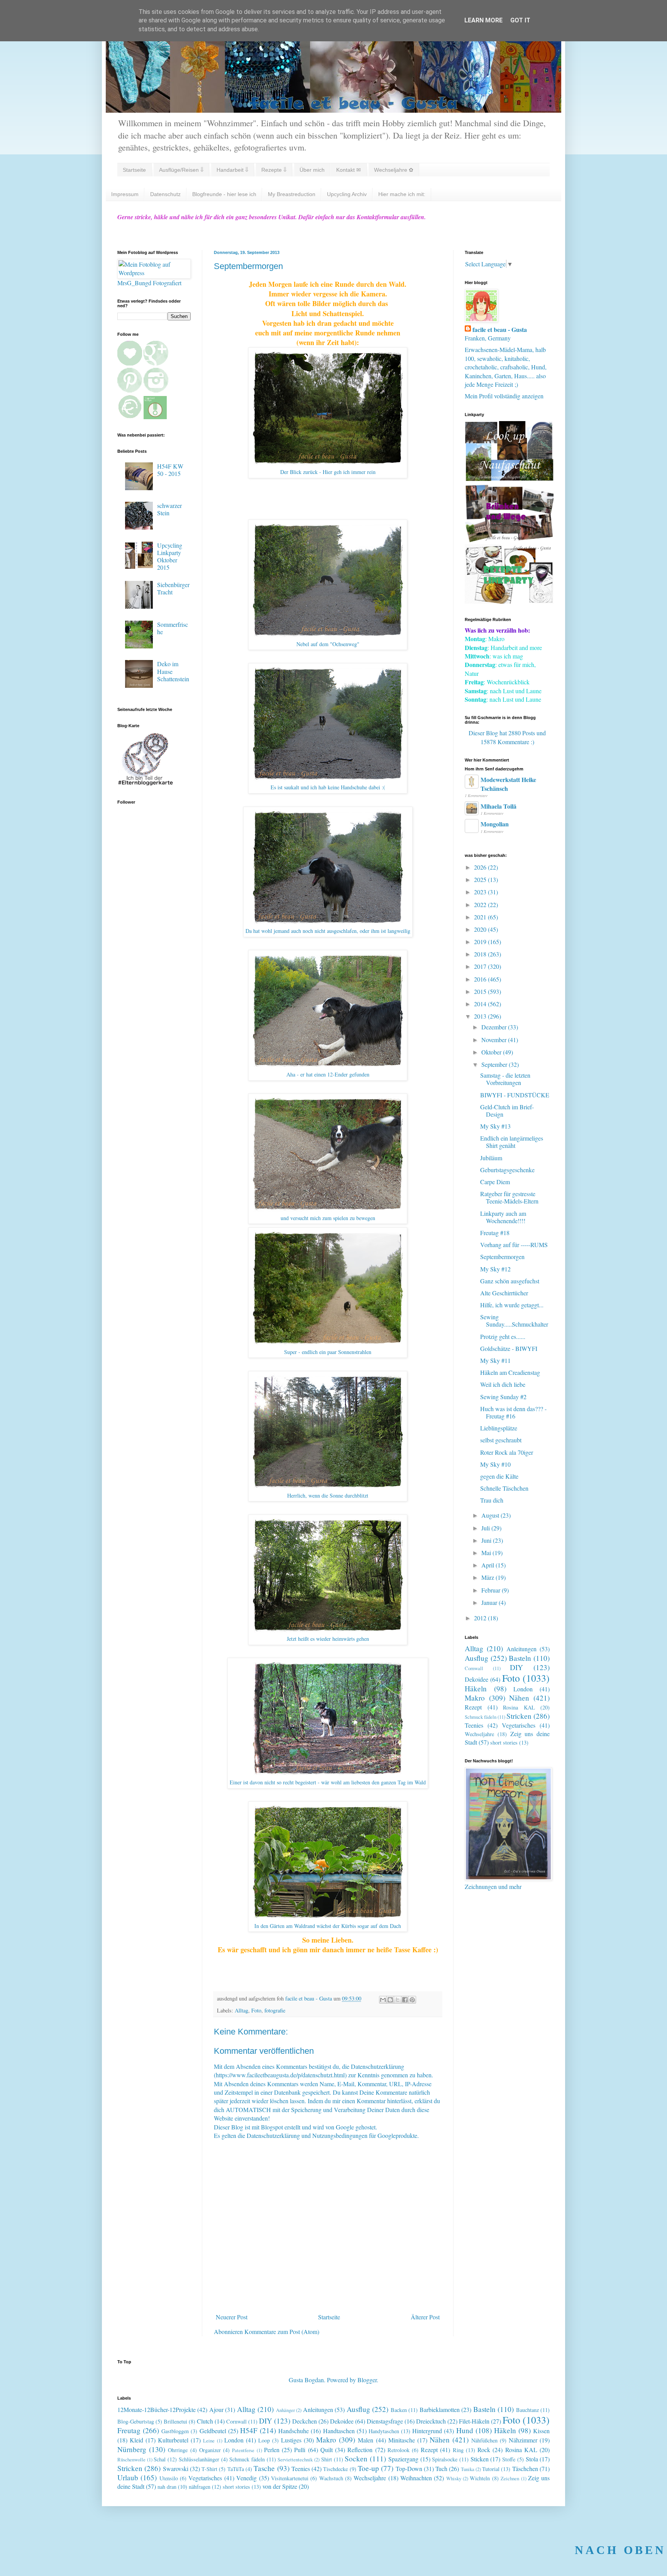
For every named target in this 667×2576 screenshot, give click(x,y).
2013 (481, 1016)
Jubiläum (491, 1158)
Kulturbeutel (173, 2440)
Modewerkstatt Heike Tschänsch (508, 784)
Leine (209, 2441)
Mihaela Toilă (499, 806)
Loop (264, 2440)
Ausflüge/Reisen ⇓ (181, 170)
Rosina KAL (519, 1707)
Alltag (241, 2010)
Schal (160, 2459)
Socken (356, 2458)
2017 (481, 966)
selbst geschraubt (501, 1440)
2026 (481, 867)
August (491, 1515)
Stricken (519, 1716)
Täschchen (525, 2469)
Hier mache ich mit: (402, 194)
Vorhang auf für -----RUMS (514, 1245)
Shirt (327, 2459)
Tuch (441, 2469)
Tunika (468, 2469)
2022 (481, 905)
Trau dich (492, 1500)
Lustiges (291, 2440)
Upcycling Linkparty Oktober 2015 (170, 556)
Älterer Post (425, 2317)
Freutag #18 (495, 1233)
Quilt (327, 2450)
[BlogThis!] (390, 2000)
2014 (481, 1004)
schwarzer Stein (169, 509)
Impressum (125, 194)
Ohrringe (178, 2450)
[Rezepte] (509, 601)
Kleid (136, 2440)
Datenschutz (165, 194)
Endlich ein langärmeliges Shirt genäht (512, 1142)
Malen (366, 2440)
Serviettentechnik (295, 2459)
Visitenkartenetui (290, 2478)
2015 (481, 991)
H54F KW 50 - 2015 (170, 470)
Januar (490, 1602)
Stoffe (509, 2459)
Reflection (360, 2450)
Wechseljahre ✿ (394, 170)
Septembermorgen (502, 1257)
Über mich (312, 170)
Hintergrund (427, 2431)
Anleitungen (521, 1649)
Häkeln (476, 1688)
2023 (481, 892)
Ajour (216, 2409)
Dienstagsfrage (385, 2421)
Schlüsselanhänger (199, 2459)
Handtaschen (339, 2431)
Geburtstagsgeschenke (507, 1170)
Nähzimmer (523, 2440)
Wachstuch (331, 2478)
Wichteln (480, 2478)
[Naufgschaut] (509, 478)
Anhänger (285, 2410)
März (488, 1577)
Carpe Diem (495, 1182)
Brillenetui (175, 2421)
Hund (465, 2430)
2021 (481, 917)
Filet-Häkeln (474, 2421)
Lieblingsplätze (499, 1428)
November (495, 1040)
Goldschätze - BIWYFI (509, 1348)
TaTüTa (236, 2469)
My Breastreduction (292, 194)
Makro (475, 1698)
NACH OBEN (620, 2550)
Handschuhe (294, 2431)
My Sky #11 (495, 1360)
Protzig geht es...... (503, 1336)
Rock (484, 2450)
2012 (481, 1618)
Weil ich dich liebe (503, 1384)
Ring (458, 2450)
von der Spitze (280, 2486)
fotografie (275, 2010)
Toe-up (368, 2468)
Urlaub (128, 2477)
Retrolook (399, 2450)
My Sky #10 (495, 1464)
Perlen (272, 2450)
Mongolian (495, 824)
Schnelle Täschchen (504, 1488)
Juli (486, 1528)
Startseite (134, 170)
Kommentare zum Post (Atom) (282, 2331)
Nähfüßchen (484, 2440)
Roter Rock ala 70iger (507, 1452)
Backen (399, 2410)
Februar (492, 1590)
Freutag (129, 2430)
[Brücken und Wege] (509, 540)
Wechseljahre (479, 1734)
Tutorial (491, 2469)
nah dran (167, 2487)
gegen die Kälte (499, 1476)
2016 (481, 979)
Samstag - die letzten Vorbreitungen (505, 1079)
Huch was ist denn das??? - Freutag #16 (513, 1412)
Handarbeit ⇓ (232, 170)
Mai (487, 1553)
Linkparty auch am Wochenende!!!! (503, 1217)
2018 (481, 954)
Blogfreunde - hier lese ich (224, 194)
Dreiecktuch (431, 2421)
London (523, 1689)
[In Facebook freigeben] (405, 2000)
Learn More (483, 20)
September (495, 1064)
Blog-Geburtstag (136, 2421)
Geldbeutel (213, 2431)
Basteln (520, 1658)
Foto (256, 2010)
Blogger (367, 2380)
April (488, 1565)
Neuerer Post (232, 2317)
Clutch (205, 2421)
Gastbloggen (175, 2431)
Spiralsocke (445, 2459)
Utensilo (169, 2478)
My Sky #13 (495, 1126)
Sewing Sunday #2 (503, 1397)
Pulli (300, 2450)
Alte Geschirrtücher (504, 1293)
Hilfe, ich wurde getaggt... (512, 1305)
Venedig (246, 2478)
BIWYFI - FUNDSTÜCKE (515, 1095)
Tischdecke (335, 2469)
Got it (520, 20)
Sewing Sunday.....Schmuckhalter (514, 1320)
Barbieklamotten (440, 2409)
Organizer (210, 2450)
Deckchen (305, 2421)
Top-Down (409, 2469)
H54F (249, 2430)
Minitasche (402, 2440)
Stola (532, 2459)
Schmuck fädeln (481, 1717)
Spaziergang (403, 2459)
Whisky (454, 2478)
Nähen (519, 1698)
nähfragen (200, 2487)
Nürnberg (132, 2449)
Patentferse (243, 2450)
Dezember (495, 1027)
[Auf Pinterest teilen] (412, 2000)
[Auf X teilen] (398, 2000)
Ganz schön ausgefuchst (510, 1281)
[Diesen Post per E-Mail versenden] (383, 2000)
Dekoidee (477, 1679)
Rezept (473, 1707)
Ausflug (477, 1658)
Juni (487, 1540)
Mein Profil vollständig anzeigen (504, 396)
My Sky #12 (495, 1269)
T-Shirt (209, 2469)
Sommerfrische (173, 628)
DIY (516, 1667)
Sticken (480, 2459)
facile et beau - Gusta (500, 330)
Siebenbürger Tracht (173, 588)
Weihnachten (416, 2478)
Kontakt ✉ (349, 170)
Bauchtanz (527, 2410)
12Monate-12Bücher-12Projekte (157, 2409)
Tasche (264, 2468)
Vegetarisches (519, 1725)
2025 (481, 879)
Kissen (541, 2431)
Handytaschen (384, 2431)
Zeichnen (510, 2478)
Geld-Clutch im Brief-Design (507, 1110)
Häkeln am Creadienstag (510, 1372)
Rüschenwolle (131, 2459)
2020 (481, 929)
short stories (504, 1742)
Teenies (474, 1725)
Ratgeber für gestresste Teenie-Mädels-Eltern (509, 1197)
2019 (481, 942)
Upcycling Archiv (347, 194)
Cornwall (474, 1668)
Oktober (492, 1052)
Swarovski (176, 2469)
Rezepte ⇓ (274, 170)
